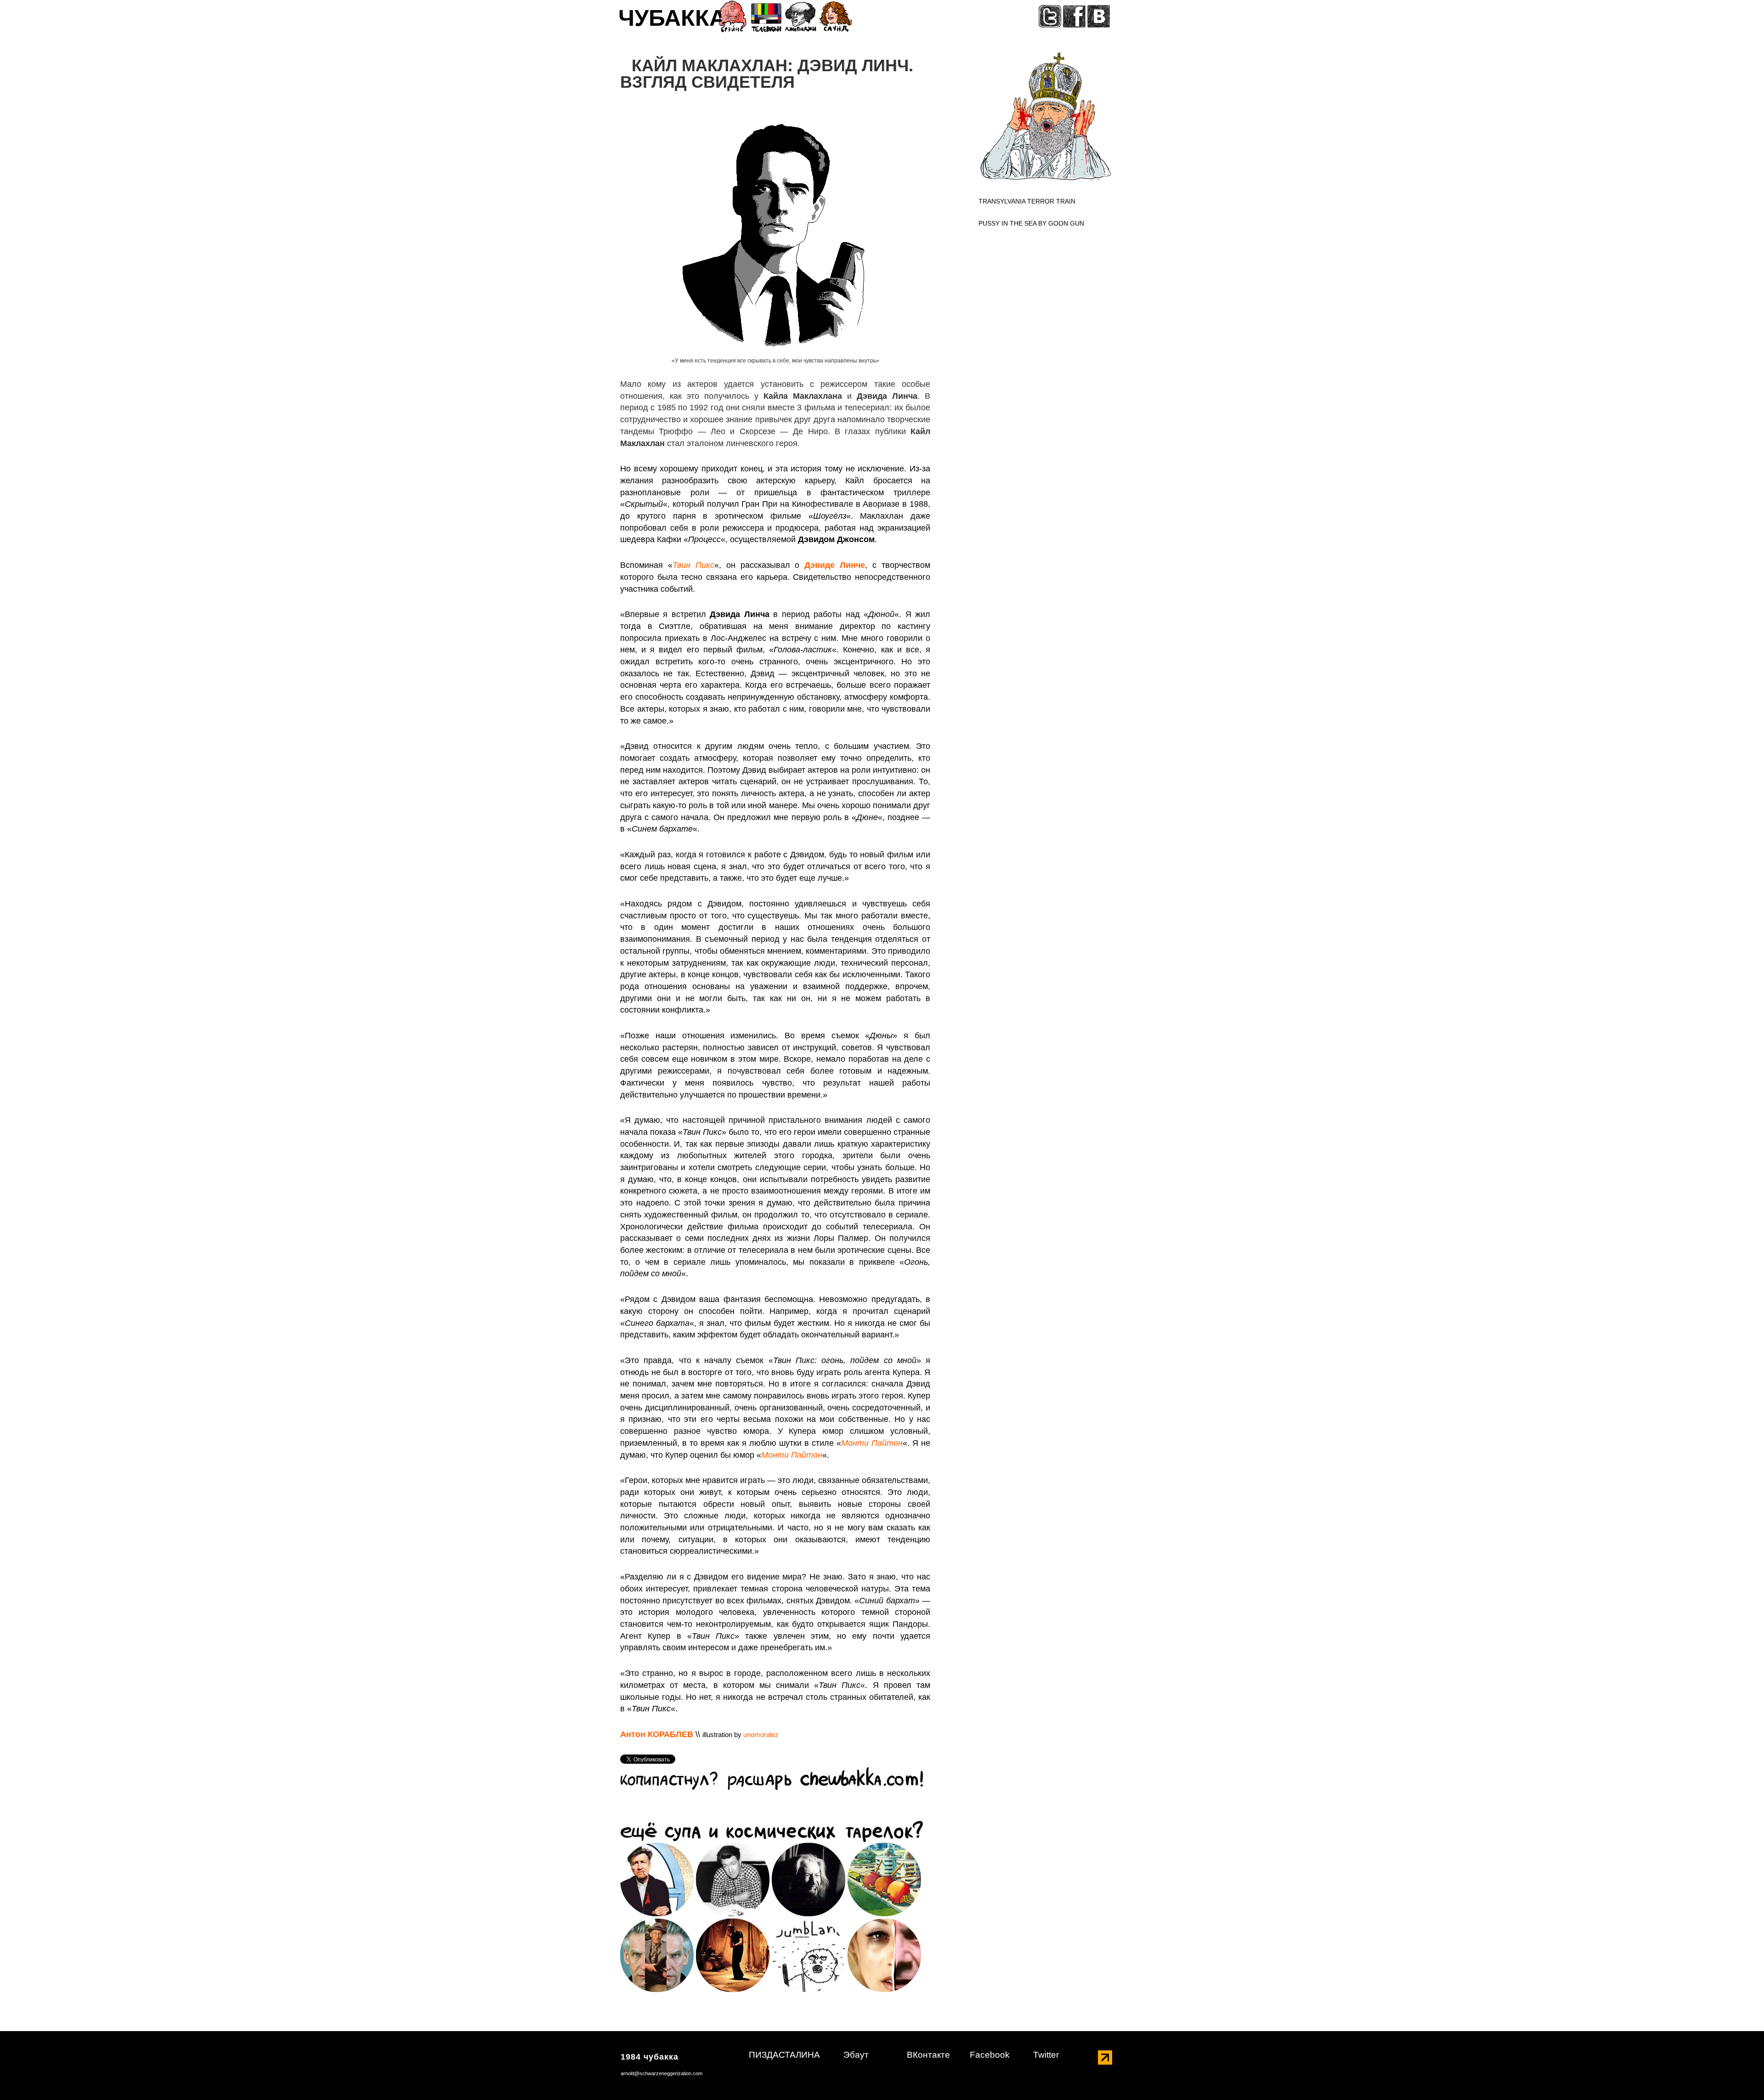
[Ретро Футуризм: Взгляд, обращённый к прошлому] (884, 1879)
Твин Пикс (693, 565)
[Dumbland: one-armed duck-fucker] (808, 1955)
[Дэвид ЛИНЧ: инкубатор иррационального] (657, 1879)
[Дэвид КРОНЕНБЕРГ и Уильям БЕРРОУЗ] (657, 1955)
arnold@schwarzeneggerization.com (661, 2073)
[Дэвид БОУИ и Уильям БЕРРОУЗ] (733, 1955)
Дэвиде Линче (835, 565)
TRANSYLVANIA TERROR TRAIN (1027, 201)
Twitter (1046, 2055)
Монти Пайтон (872, 1443)
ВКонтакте (928, 2055)
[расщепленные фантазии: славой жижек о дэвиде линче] (884, 1955)
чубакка (672, 21)
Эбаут (856, 2055)
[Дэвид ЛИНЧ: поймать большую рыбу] (733, 1879)
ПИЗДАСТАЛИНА (784, 2055)
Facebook (990, 2055)
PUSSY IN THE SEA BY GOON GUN (1031, 223)
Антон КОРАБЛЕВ (657, 1734)
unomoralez (761, 1735)
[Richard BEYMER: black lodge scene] (808, 1879)
